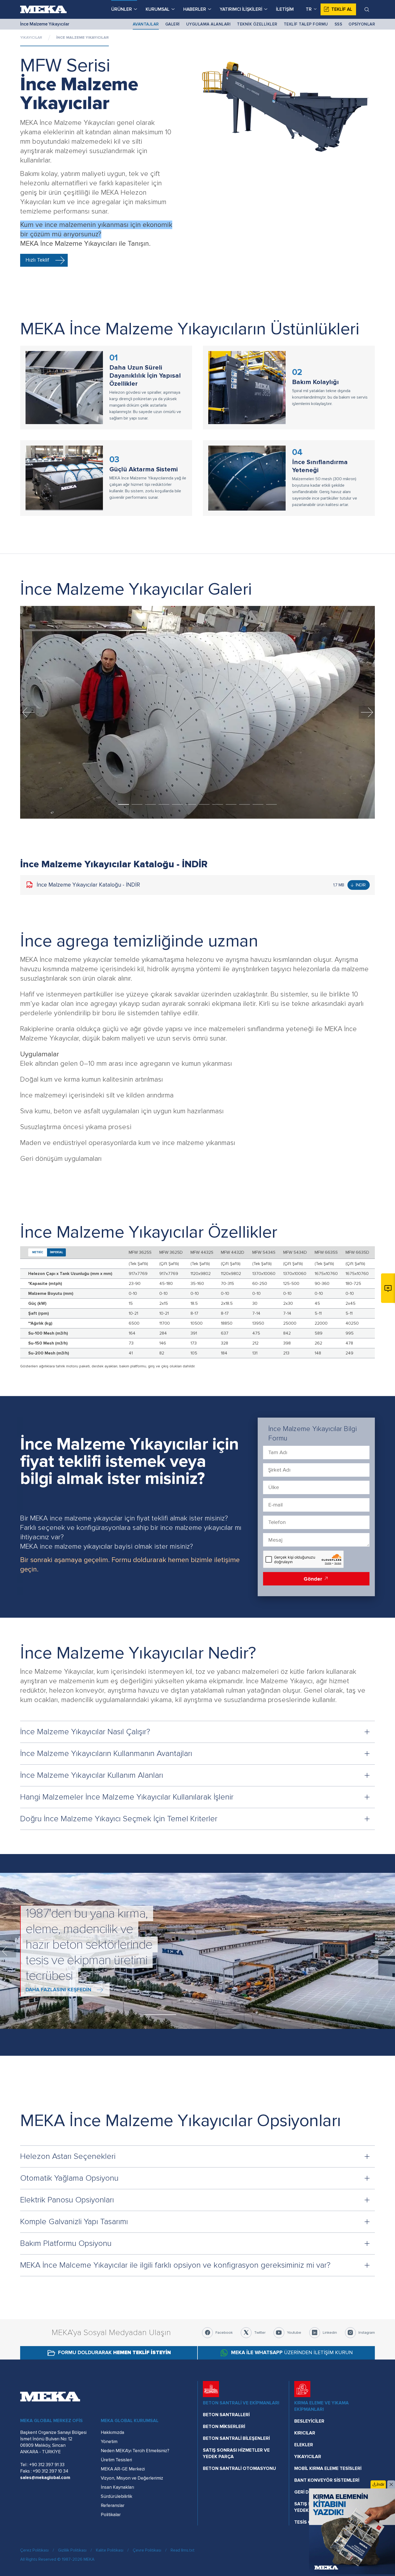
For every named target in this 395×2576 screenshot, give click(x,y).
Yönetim (109, 2442)
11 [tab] (258, 804)
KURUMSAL (158, 9)
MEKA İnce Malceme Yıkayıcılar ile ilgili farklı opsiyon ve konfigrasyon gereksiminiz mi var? (175, 2265)
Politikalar (111, 2515)
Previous (28, 712)
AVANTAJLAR (146, 24)
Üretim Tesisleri (116, 2460)
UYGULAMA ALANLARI (209, 24)
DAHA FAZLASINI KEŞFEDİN (58, 1982)
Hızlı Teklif (37, 260)
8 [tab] (218, 804)
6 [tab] (191, 804)
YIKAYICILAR (31, 37)
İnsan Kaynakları (117, 2487)
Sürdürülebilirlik (116, 2496)
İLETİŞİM (285, 9)
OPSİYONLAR (362, 24)
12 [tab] (271, 804)
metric (38, 1252)
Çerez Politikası (34, 2550)
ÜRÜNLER (122, 9)
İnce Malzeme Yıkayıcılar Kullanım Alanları (92, 1775)
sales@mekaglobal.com (45, 2478)
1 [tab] (124, 804)
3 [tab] (150, 804)
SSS (338, 24)
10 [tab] (245, 804)
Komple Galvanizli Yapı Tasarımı (74, 2222)
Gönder (314, 1579)
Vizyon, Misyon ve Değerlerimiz (132, 2478)
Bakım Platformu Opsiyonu (66, 2243)
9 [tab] (231, 804)
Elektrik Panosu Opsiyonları (67, 2200)
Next (367, 712)
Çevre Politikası (147, 2550)
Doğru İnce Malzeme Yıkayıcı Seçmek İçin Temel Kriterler (119, 1819)
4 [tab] (164, 804)
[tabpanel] (198, 712)
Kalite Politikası (110, 2550)
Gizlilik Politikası (72, 2550)
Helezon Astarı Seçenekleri (68, 2156)
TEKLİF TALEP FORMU (306, 24)
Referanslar (113, 2505)
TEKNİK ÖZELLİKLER (257, 24)
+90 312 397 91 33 (47, 2465)
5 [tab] (177, 804)
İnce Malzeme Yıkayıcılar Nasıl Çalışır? (85, 1732)
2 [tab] (137, 804)
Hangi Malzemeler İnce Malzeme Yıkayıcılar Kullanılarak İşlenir (127, 1797)
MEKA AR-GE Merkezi (123, 2469)
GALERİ (173, 24)
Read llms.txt (183, 2550)
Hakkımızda (112, 2432)
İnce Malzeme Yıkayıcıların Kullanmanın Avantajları (106, 1753)
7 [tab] (204, 804)
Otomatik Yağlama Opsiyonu (69, 2178)
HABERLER (195, 9)
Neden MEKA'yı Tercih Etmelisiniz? (135, 2451)
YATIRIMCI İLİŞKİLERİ (241, 9)
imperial (57, 1252)
